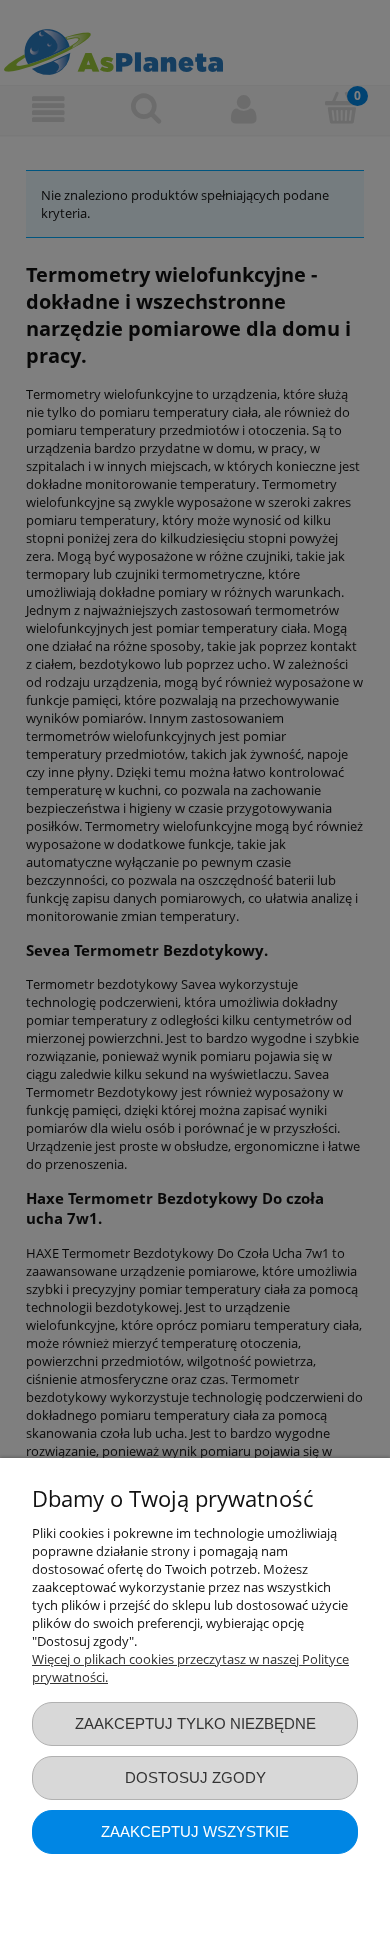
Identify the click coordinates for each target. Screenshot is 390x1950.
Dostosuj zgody (195, 1777)
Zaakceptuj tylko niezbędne (195, 1723)
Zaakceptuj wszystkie (195, 1831)
